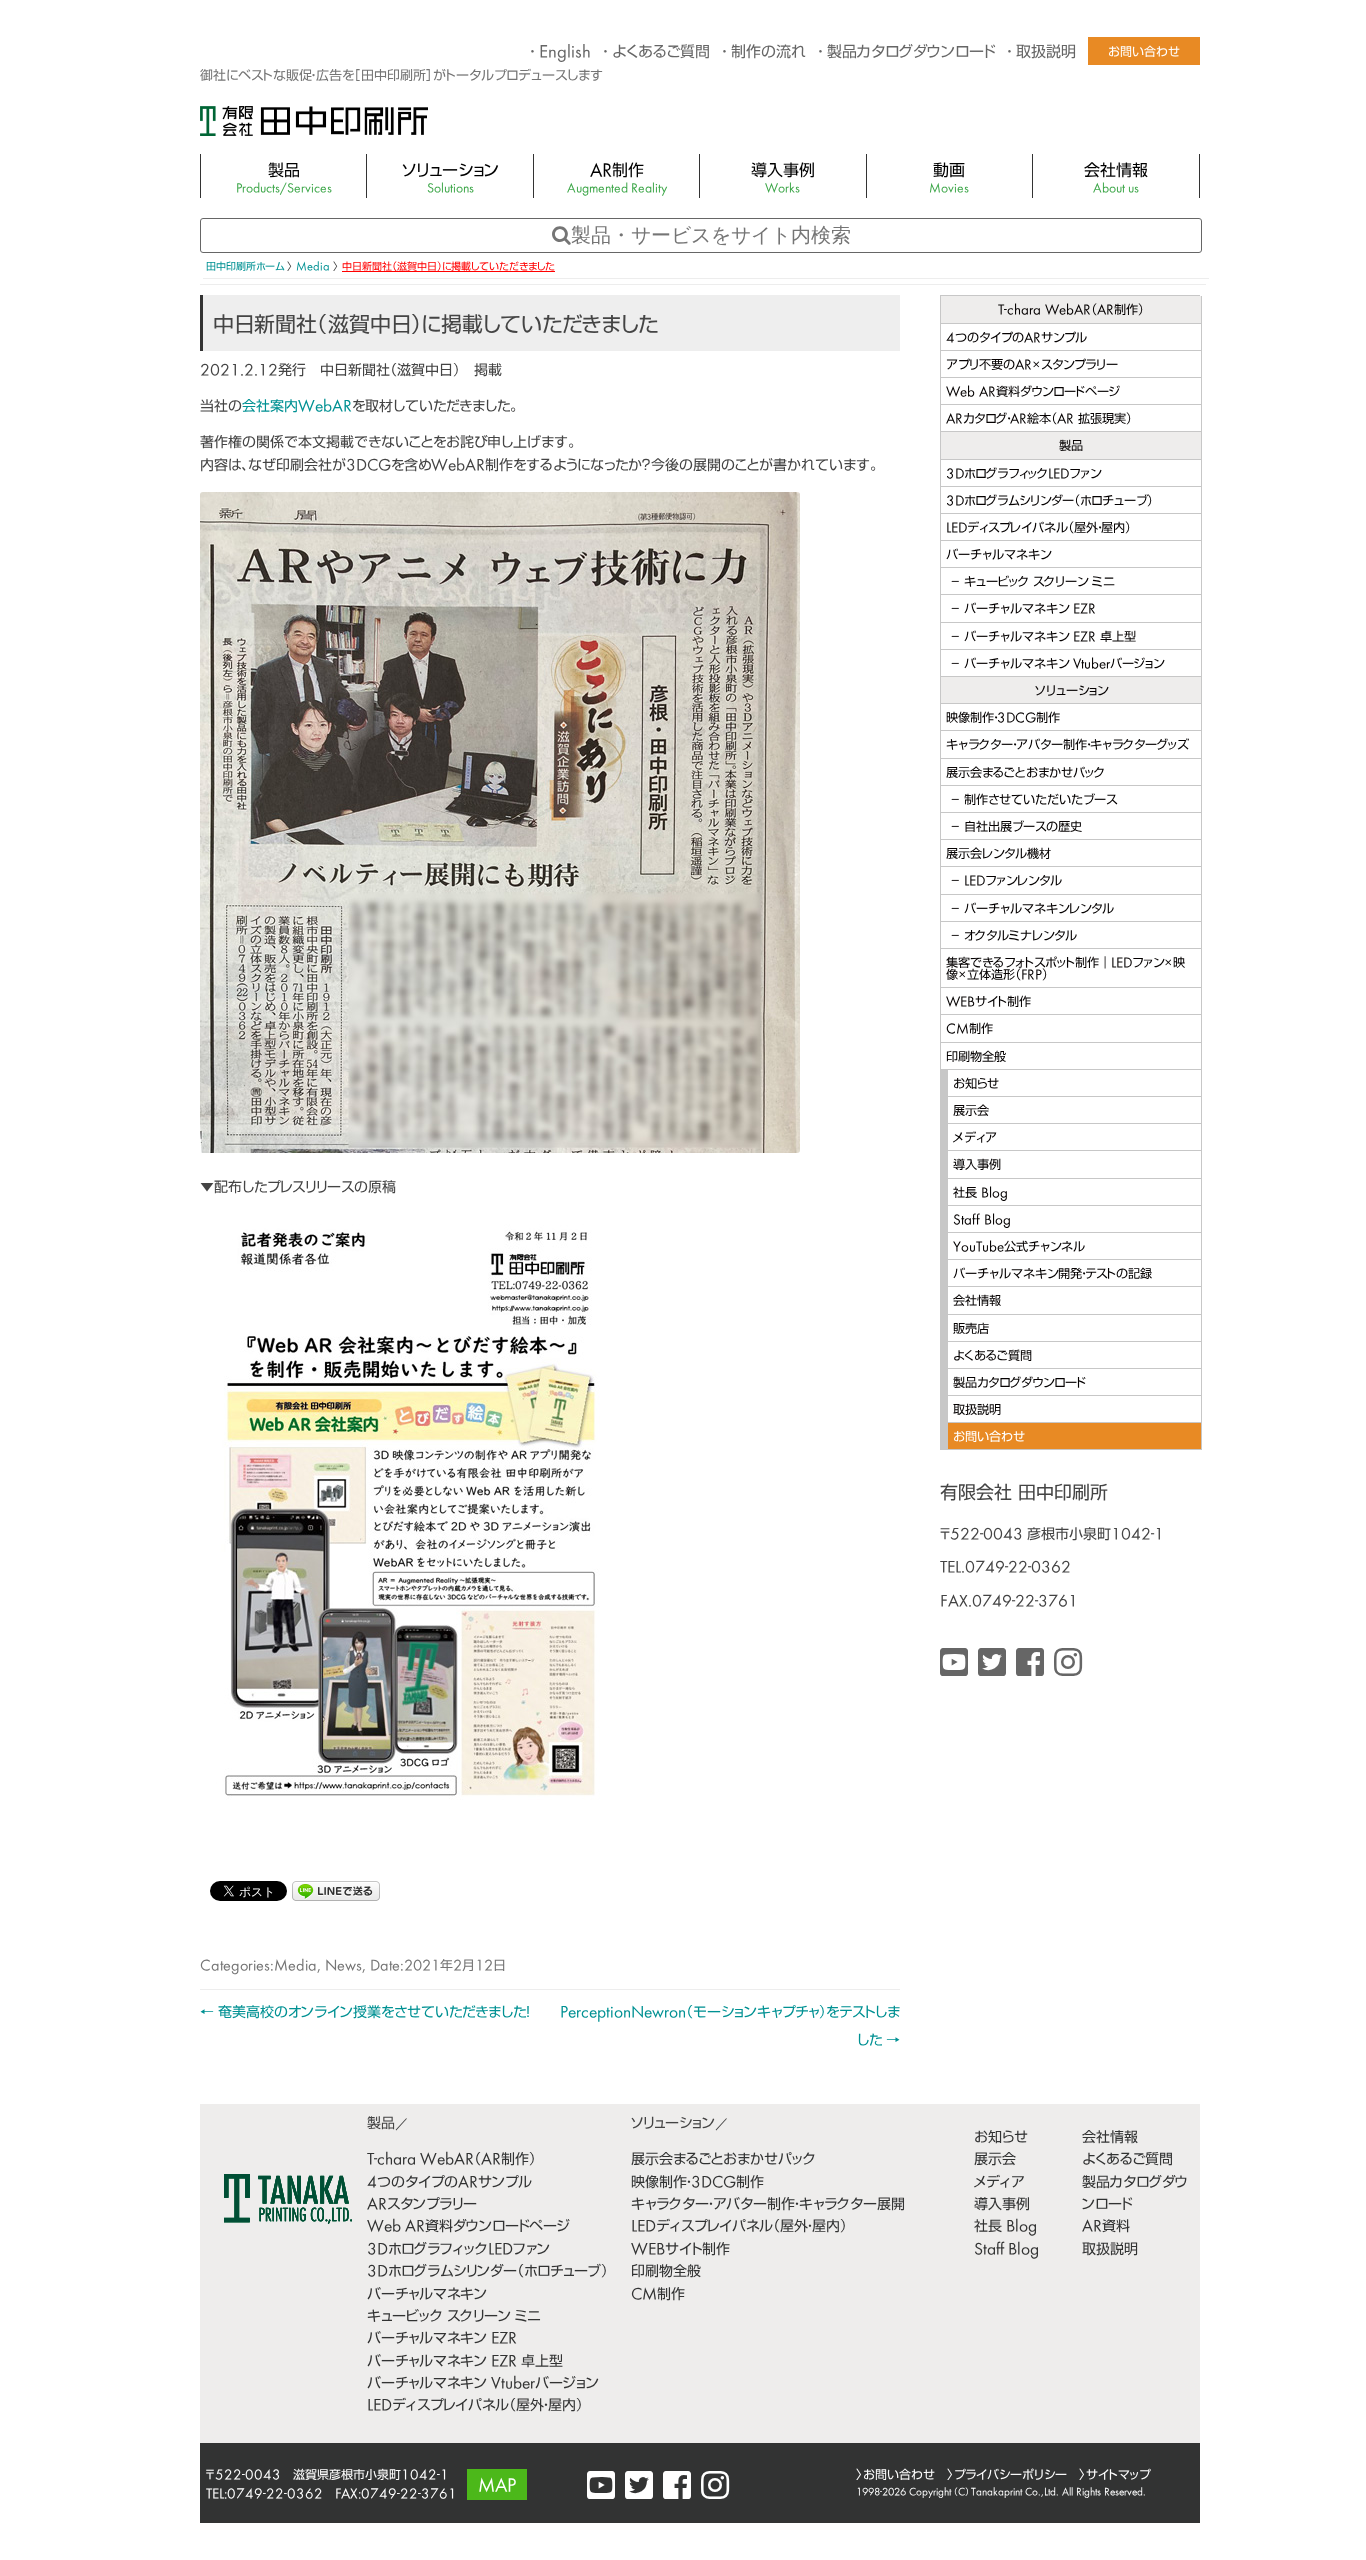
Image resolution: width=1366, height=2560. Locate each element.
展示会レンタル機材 (998, 855)
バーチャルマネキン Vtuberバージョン (1064, 665)
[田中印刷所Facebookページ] (1030, 1666)
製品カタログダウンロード (911, 53)
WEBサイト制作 (988, 1003)
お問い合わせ (1144, 53)
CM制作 (969, 1030)
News (343, 1967)
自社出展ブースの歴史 (1023, 828)
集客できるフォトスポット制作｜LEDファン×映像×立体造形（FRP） (1065, 970)
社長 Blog (980, 1194)
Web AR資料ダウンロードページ (1033, 393)
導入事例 (783, 179)
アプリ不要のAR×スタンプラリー (1032, 366)
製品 (284, 179)
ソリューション (450, 179)
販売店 (971, 1330)
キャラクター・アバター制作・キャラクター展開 (768, 2205)
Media (295, 1967)
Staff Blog (982, 1221)
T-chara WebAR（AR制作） (1071, 311)
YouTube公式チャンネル (1019, 1248)
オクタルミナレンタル (1020, 937)
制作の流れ (768, 53)
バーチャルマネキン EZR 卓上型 (1050, 638)
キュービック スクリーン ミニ (1039, 583)
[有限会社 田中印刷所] (314, 130)
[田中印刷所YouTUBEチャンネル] (954, 1666)
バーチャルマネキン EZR (1030, 610)
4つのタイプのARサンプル (1016, 339)
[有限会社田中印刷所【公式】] (992, 1666)
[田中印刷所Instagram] (1068, 1666)
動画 (949, 179)
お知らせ (976, 1085)
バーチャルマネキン (998, 556)
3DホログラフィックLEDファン (1023, 475)
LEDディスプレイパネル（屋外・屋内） (1038, 529)
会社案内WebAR (297, 407)
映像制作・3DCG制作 (1003, 719)
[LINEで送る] (336, 1889)
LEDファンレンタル (1013, 882)
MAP (497, 2487)
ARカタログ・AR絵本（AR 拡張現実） (1039, 420)
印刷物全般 (976, 1058)
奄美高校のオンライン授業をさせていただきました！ (365, 2013)
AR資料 (1106, 2227)
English (565, 53)
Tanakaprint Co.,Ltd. (1015, 2492)
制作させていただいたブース (1040, 801)
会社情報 (1116, 179)
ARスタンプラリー (422, 2205)
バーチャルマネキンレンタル (1039, 910)
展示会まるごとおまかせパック (1025, 774)
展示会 (971, 1112)
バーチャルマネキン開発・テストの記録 (1052, 1275)
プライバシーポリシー (1010, 2476)
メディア (975, 1139)
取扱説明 (1046, 53)
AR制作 (617, 179)
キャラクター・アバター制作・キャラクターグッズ (1067, 746)
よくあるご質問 (661, 53)
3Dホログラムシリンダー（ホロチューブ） (1049, 502)
